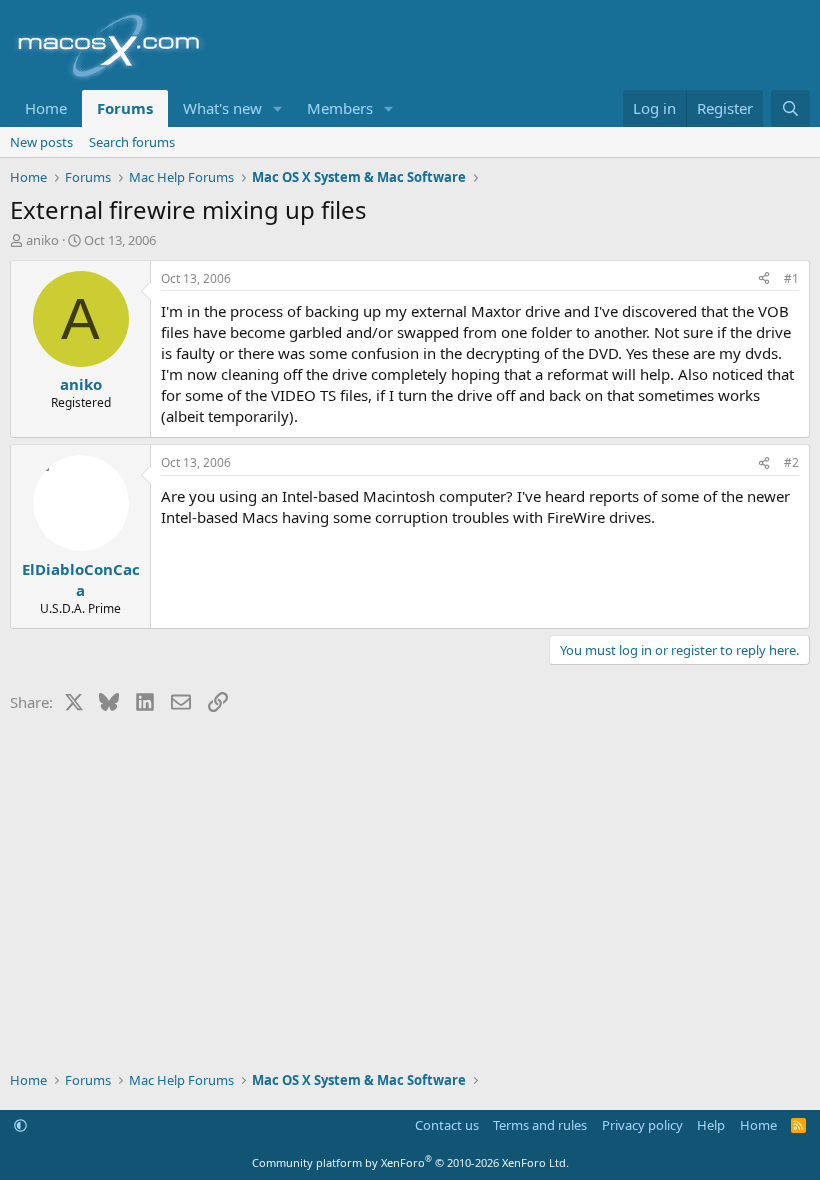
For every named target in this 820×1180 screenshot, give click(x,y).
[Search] (790, 108)
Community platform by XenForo (410, 1162)
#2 (791, 462)
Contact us (447, 1125)
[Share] (764, 279)
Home (46, 108)
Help (711, 1125)
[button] (278, 108)
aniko (42, 240)
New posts (41, 142)
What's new (222, 108)
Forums (125, 108)
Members (340, 108)
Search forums (132, 142)
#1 (791, 278)
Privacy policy (642, 1125)
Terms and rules (540, 1125)
